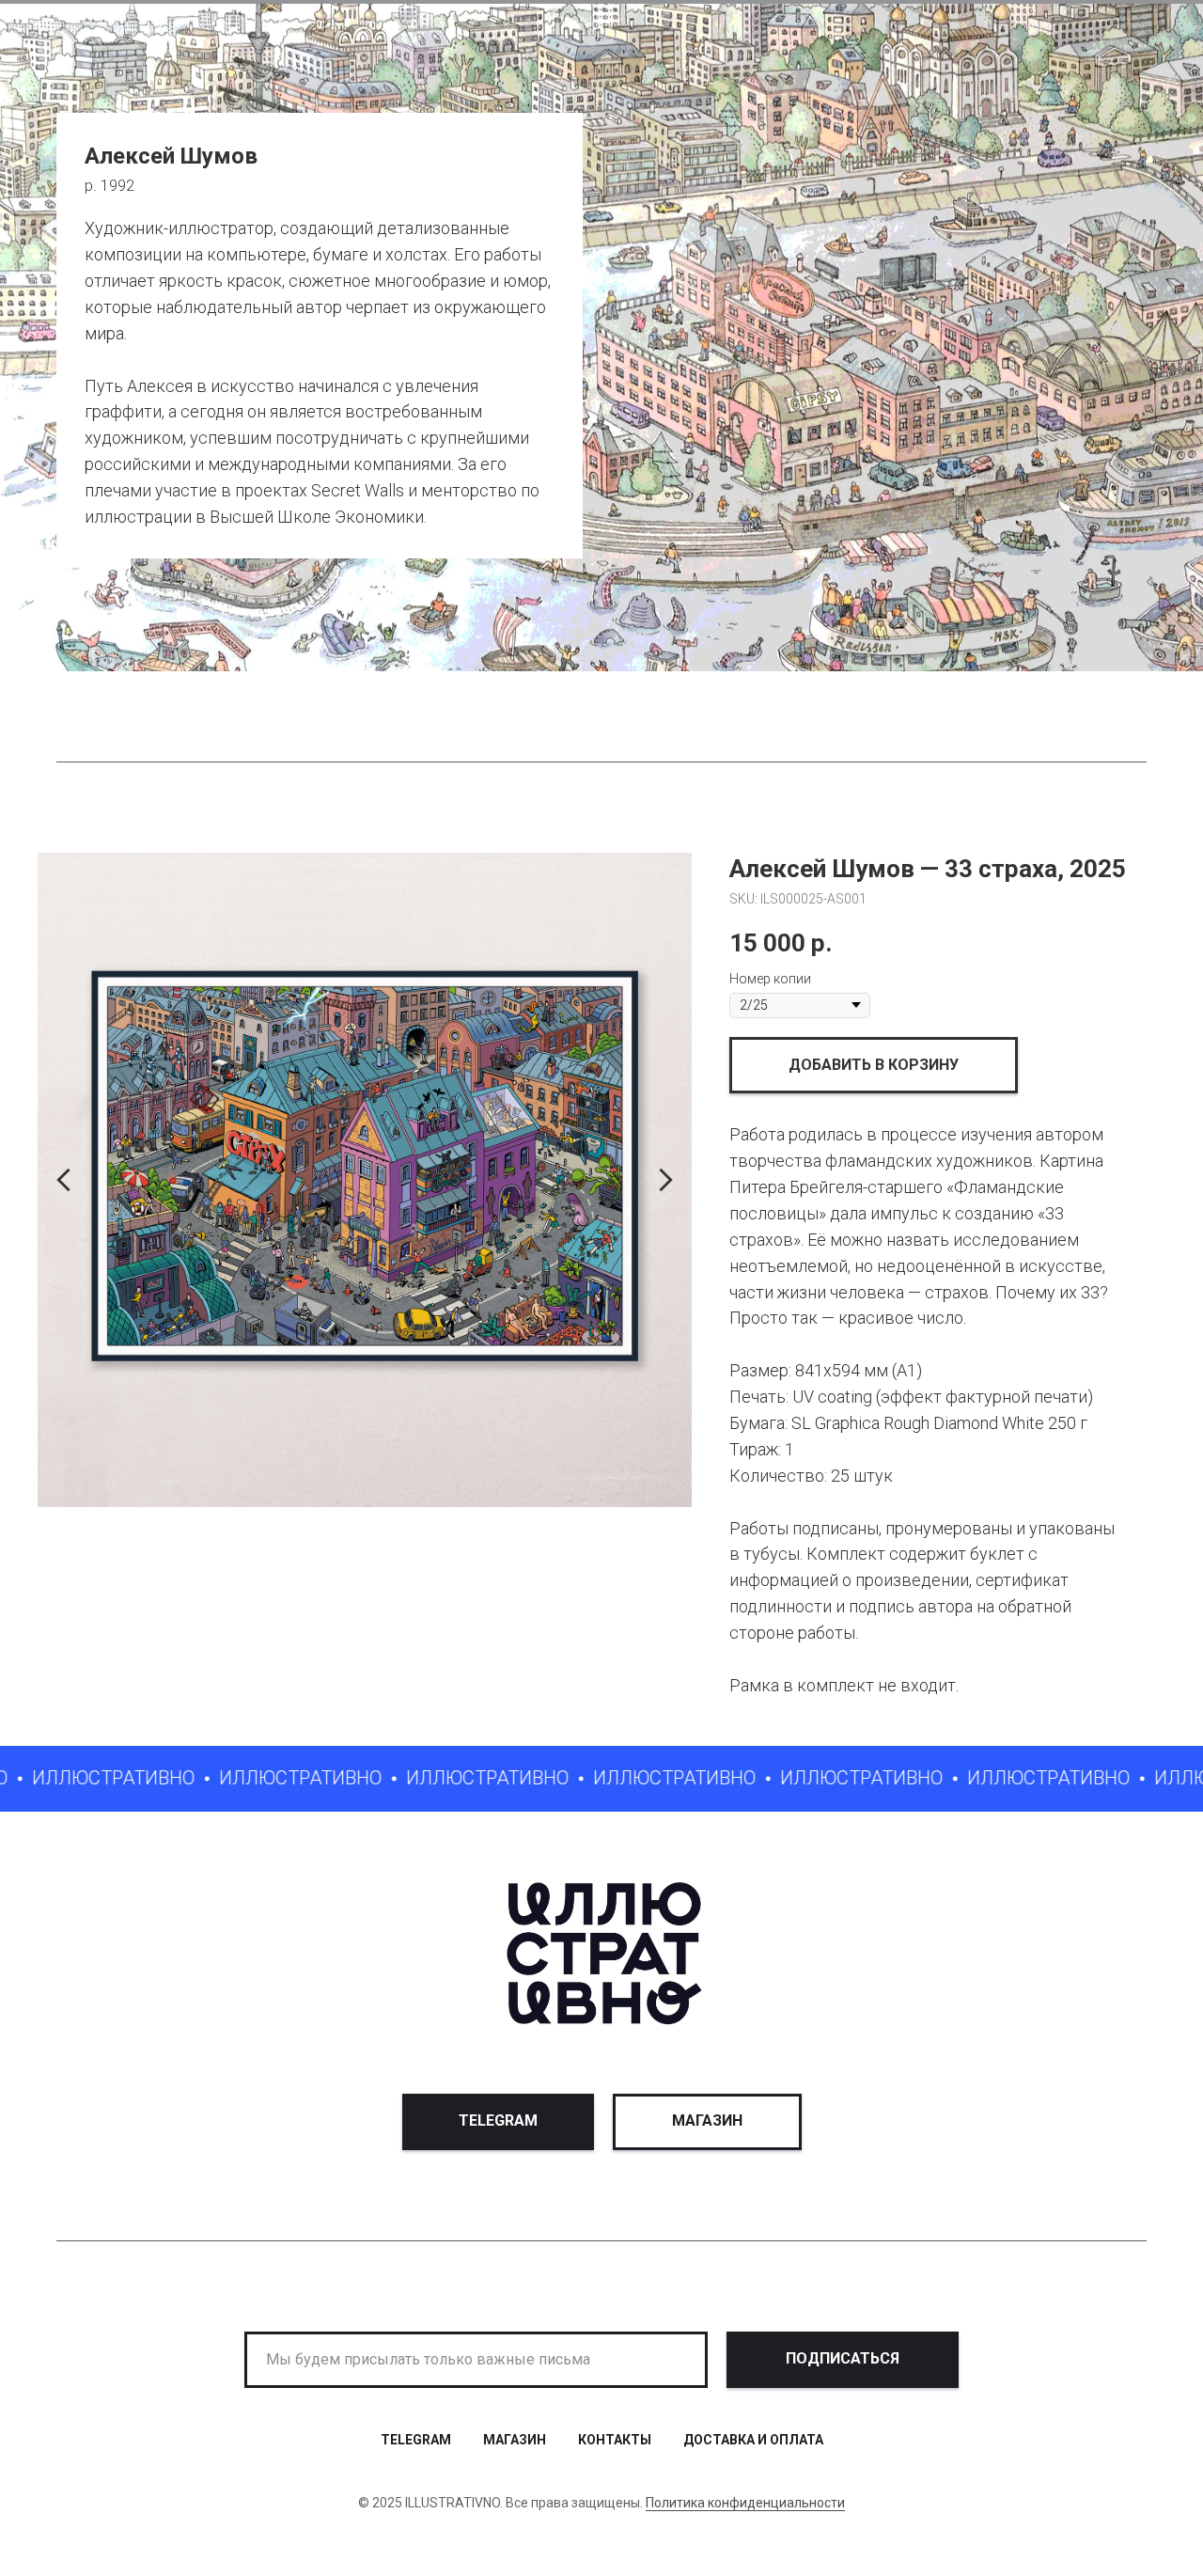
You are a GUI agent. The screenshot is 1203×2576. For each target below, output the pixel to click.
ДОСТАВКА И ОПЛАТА (753, 2440)
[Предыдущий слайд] (63, 1179)
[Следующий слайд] (666, 1179)
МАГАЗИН (515, 2440)
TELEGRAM (416, 2440)
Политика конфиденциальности (745, 2503)
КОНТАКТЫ (615, 2440)
